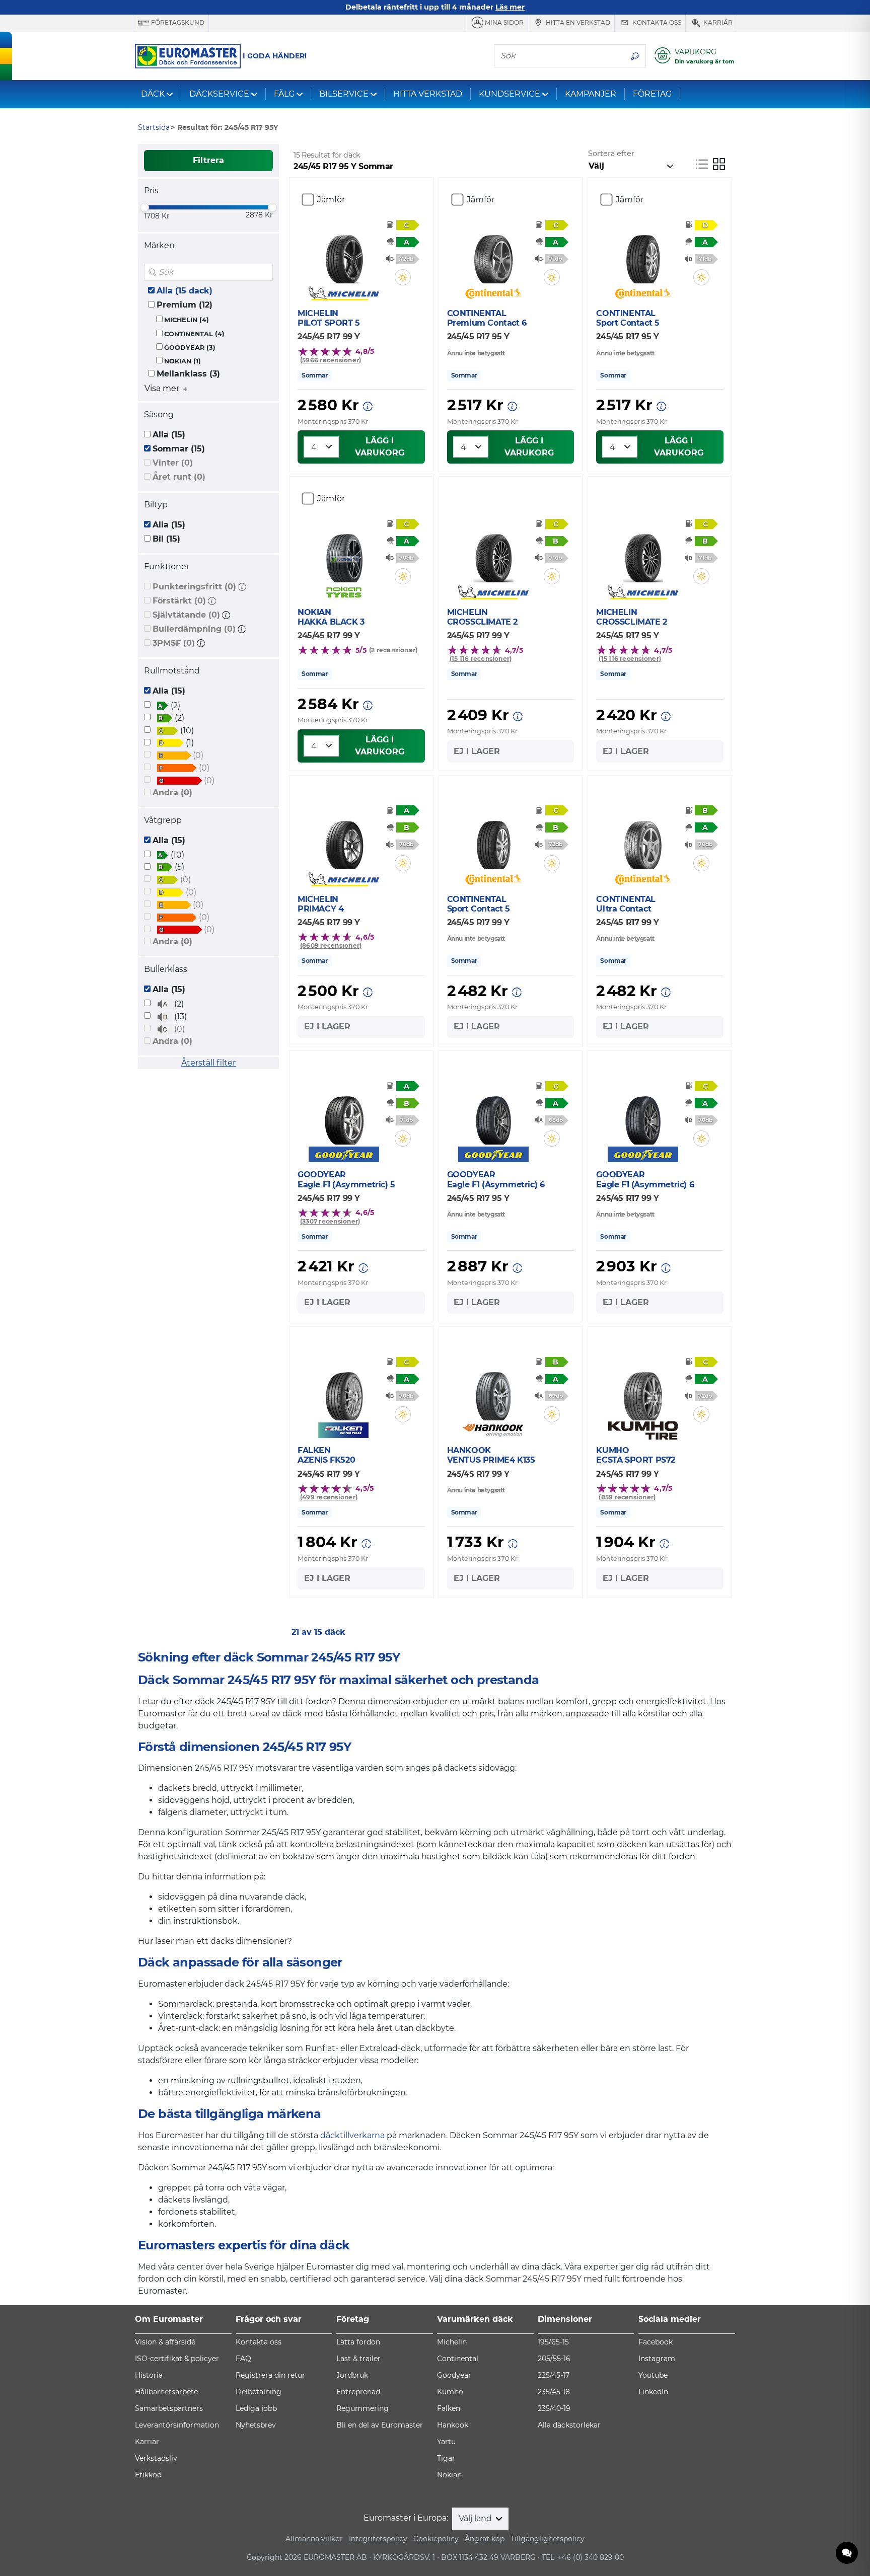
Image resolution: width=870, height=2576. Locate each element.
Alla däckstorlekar (569, 2425)
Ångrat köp (485, 2539)
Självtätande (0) (186, 615)
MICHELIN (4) (187, 320)
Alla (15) (169, 435)
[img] (264, 272)
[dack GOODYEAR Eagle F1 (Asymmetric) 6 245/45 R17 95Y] (493, 1114)
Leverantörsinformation (177, 2425)
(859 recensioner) (627, 1497)
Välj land (476, 2518)
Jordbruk (352, 2375)
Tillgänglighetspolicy (548, 2539)
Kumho (450, 2392)
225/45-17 (554, 2375)
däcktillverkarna (352, 2135)
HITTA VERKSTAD (428, 94)
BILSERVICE (344, 94)
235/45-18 (554, 2392)
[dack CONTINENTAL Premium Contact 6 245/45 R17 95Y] (493, 253)
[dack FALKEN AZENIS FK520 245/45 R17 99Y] (344, 1390)
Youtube (653, 2375)
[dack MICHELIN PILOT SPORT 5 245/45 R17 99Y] (344, 253)
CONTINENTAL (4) (194, 334)
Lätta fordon (358, 2342)
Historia (149, 2375)
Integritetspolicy (378, 2539)
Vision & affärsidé (165, 2342)
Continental (458, 2359)
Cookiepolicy (436, 2539)
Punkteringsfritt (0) (194, 587)
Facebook (656, 2342)
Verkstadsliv (156, 2458)
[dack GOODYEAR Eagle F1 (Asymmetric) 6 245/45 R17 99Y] (643, 1114)
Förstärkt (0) (179, 601)
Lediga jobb (256, 2408)
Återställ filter (208, 1063)
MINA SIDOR (503, 22)
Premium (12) (185, 305)
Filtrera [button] (208, 160)
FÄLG (284, 94)
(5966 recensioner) (331, 360)
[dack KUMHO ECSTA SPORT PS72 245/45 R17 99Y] (643, 1390)
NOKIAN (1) (183, 361)
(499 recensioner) (329, 1497)
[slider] (144, 207)
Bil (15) (166, 539)
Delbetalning (259, 2392)
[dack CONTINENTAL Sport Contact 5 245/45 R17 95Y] (643, 253)
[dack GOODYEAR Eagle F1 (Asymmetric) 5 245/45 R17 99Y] (344, 1114)
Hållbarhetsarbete (166, 2392)
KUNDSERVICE (510, 94)
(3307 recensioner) (330, 1221)
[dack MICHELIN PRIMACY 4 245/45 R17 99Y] (344, 839)
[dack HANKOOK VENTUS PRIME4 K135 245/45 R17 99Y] (493, 1390)
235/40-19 (554, 2408)
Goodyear (454, 2375)
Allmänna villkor (314, 2539)
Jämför (331, 200)
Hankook (453, 2425)
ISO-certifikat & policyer (177, 2359)
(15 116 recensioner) (481, 659)
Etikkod (148, 2475)
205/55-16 (554, 2359)
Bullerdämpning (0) (194, 629)
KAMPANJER (591, 94)
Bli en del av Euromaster (380, 2425)
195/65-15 (553, 2342)
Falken (449, 2408)
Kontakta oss (656, 22)
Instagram (657, 2359)
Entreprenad (358, 2392)
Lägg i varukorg (380, 447)
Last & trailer (358, 2359)
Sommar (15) (179, 449)
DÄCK (153, 94)
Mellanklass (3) (188, 374)
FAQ (243, 2359)
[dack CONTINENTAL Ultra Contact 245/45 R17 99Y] (643, 839)
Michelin (452, 2342)
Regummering (362, 2408)
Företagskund (177, 22)
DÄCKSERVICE (219, 94)
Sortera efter (611, 154)
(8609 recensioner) (331, 945)
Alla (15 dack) (185, 291)
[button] (242, 587)
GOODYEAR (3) (190, 348)
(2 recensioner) (393, 650)
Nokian (449, 2475)
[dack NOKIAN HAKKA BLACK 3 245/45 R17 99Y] (344, 552)
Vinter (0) (173, 463)
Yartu (446, 2442)
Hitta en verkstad (577, 22)
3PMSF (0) (174, 643)
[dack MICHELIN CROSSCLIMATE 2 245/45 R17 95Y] (643, 552)
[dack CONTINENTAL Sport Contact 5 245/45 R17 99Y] (493, 839)
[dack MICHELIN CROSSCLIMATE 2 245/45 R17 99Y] (493, 552)
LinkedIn (653, 2392)
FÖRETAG (652, 94)
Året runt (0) (179, 477)
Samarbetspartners (169, 2408)
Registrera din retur (270, 2375)
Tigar (446, 2458)
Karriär (717, 22)
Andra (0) (172, 792)
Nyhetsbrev (256, 2425)
